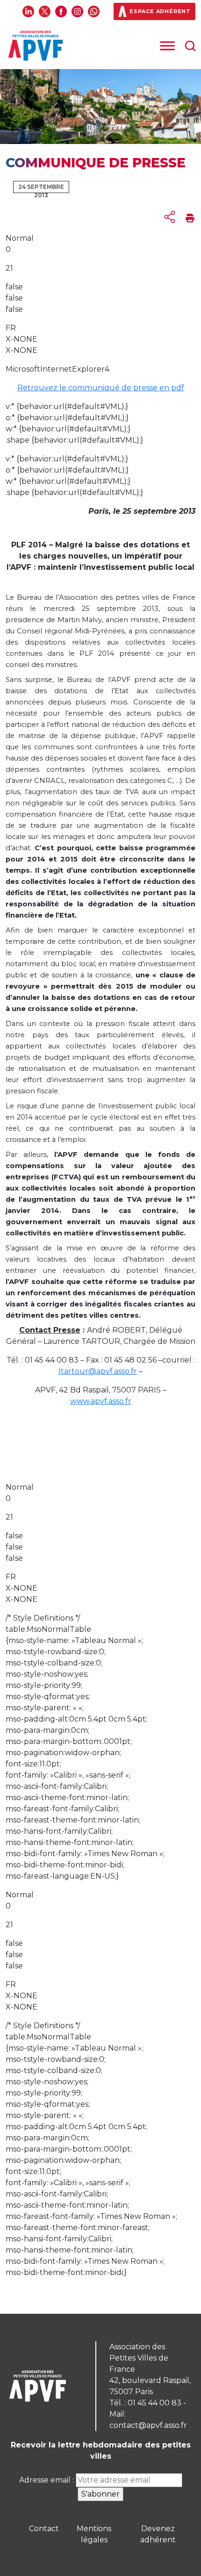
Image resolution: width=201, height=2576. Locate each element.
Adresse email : (47, 2480)
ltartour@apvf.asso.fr (98, 1371)
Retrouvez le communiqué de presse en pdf (101, 388)
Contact (44, 2529)
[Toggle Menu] (167, 46)
